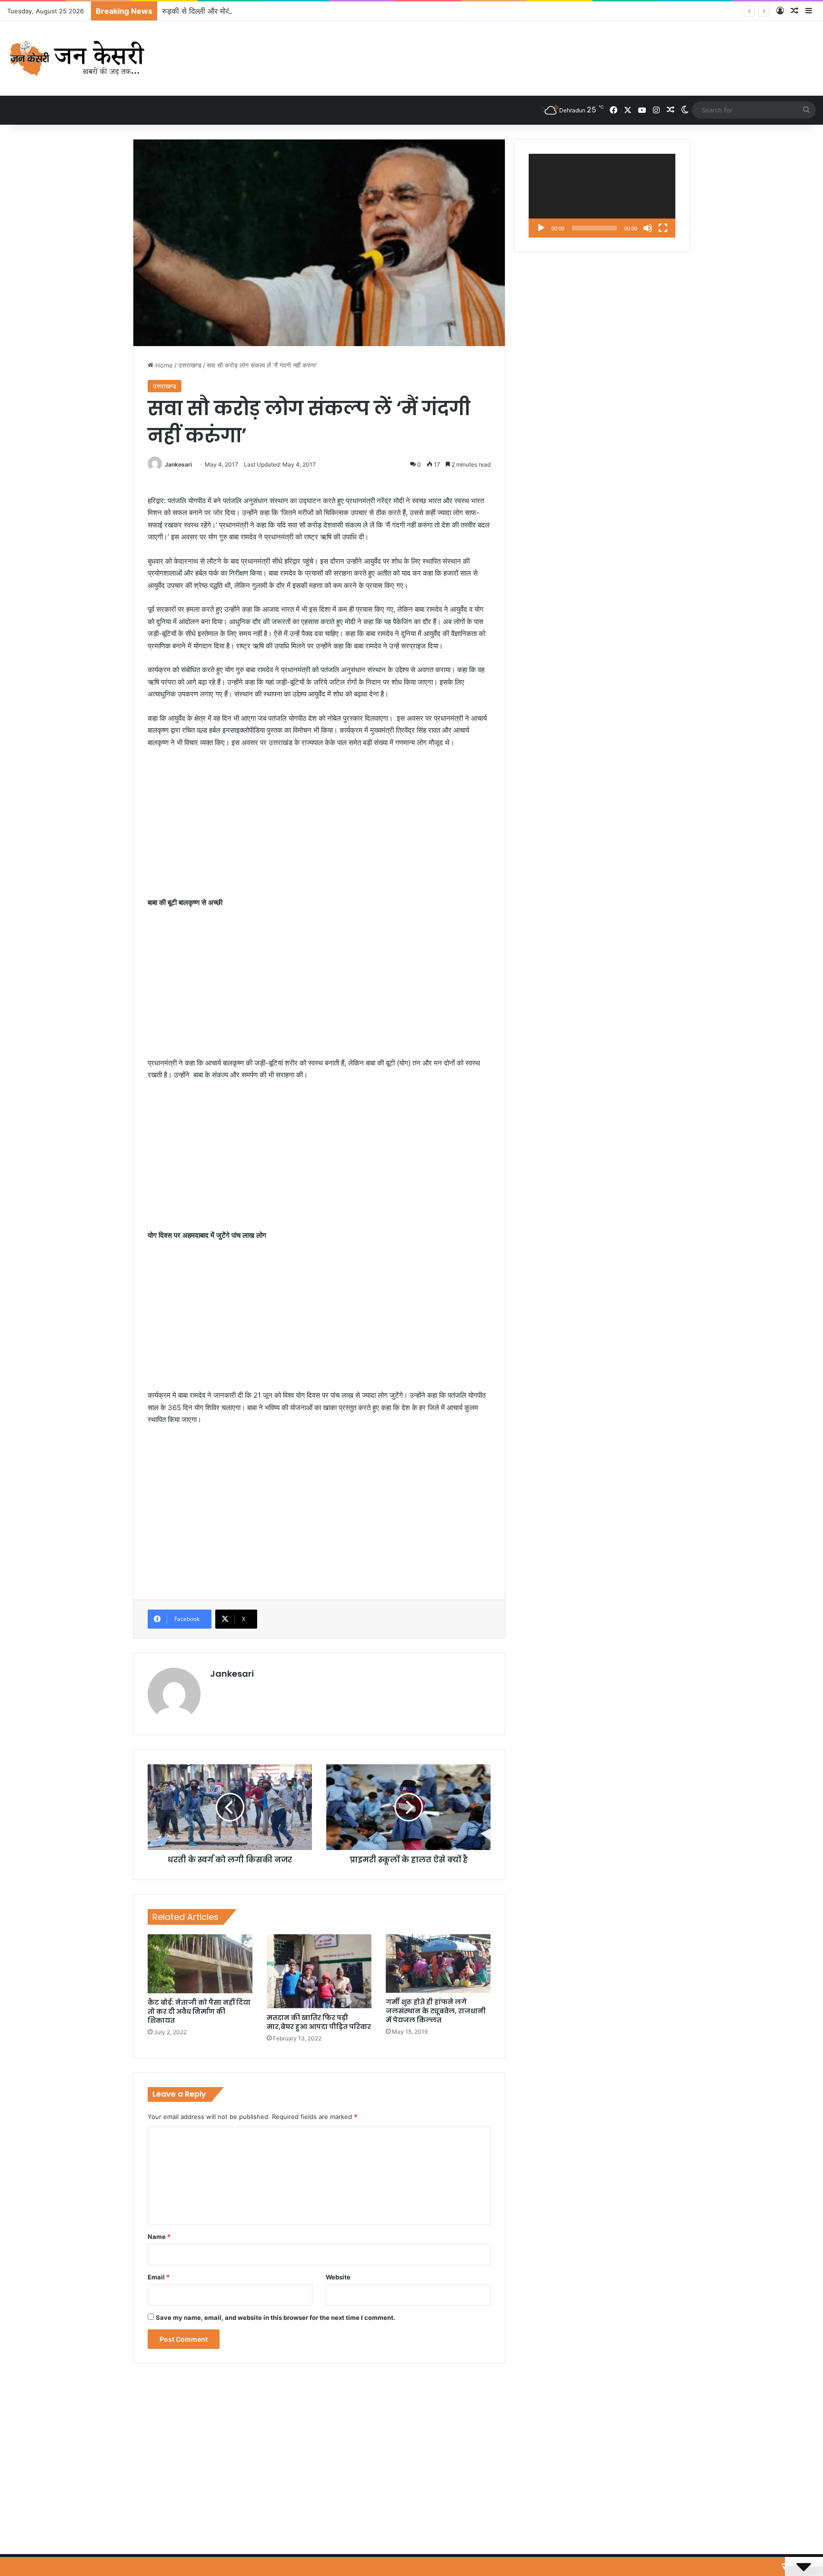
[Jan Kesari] (78, 58)
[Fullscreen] (663, 228)
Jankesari (178, 464)
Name (159, 2237)
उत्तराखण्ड (190, 365)
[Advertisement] (319, 827)
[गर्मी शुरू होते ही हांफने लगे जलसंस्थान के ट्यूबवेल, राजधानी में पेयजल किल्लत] (438, 1963)
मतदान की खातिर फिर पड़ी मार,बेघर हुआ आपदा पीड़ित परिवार (319, 2022)
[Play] (541, 228)
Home (163, 365)
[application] (602, 196)
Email (159, 2277)
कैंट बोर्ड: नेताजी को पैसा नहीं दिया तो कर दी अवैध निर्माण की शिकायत (199, 2011)
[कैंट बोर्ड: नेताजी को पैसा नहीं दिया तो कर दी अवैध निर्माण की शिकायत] (200, 1964)
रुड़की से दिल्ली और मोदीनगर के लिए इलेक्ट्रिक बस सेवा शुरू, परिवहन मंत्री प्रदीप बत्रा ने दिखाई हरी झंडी (310, 11)
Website (338, 2277)
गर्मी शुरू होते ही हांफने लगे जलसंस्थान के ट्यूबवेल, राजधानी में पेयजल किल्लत (436, 2011)
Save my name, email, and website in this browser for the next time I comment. (276, 2317)
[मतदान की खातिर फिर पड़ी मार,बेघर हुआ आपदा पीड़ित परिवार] (319, 1971)
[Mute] (648, 228)
